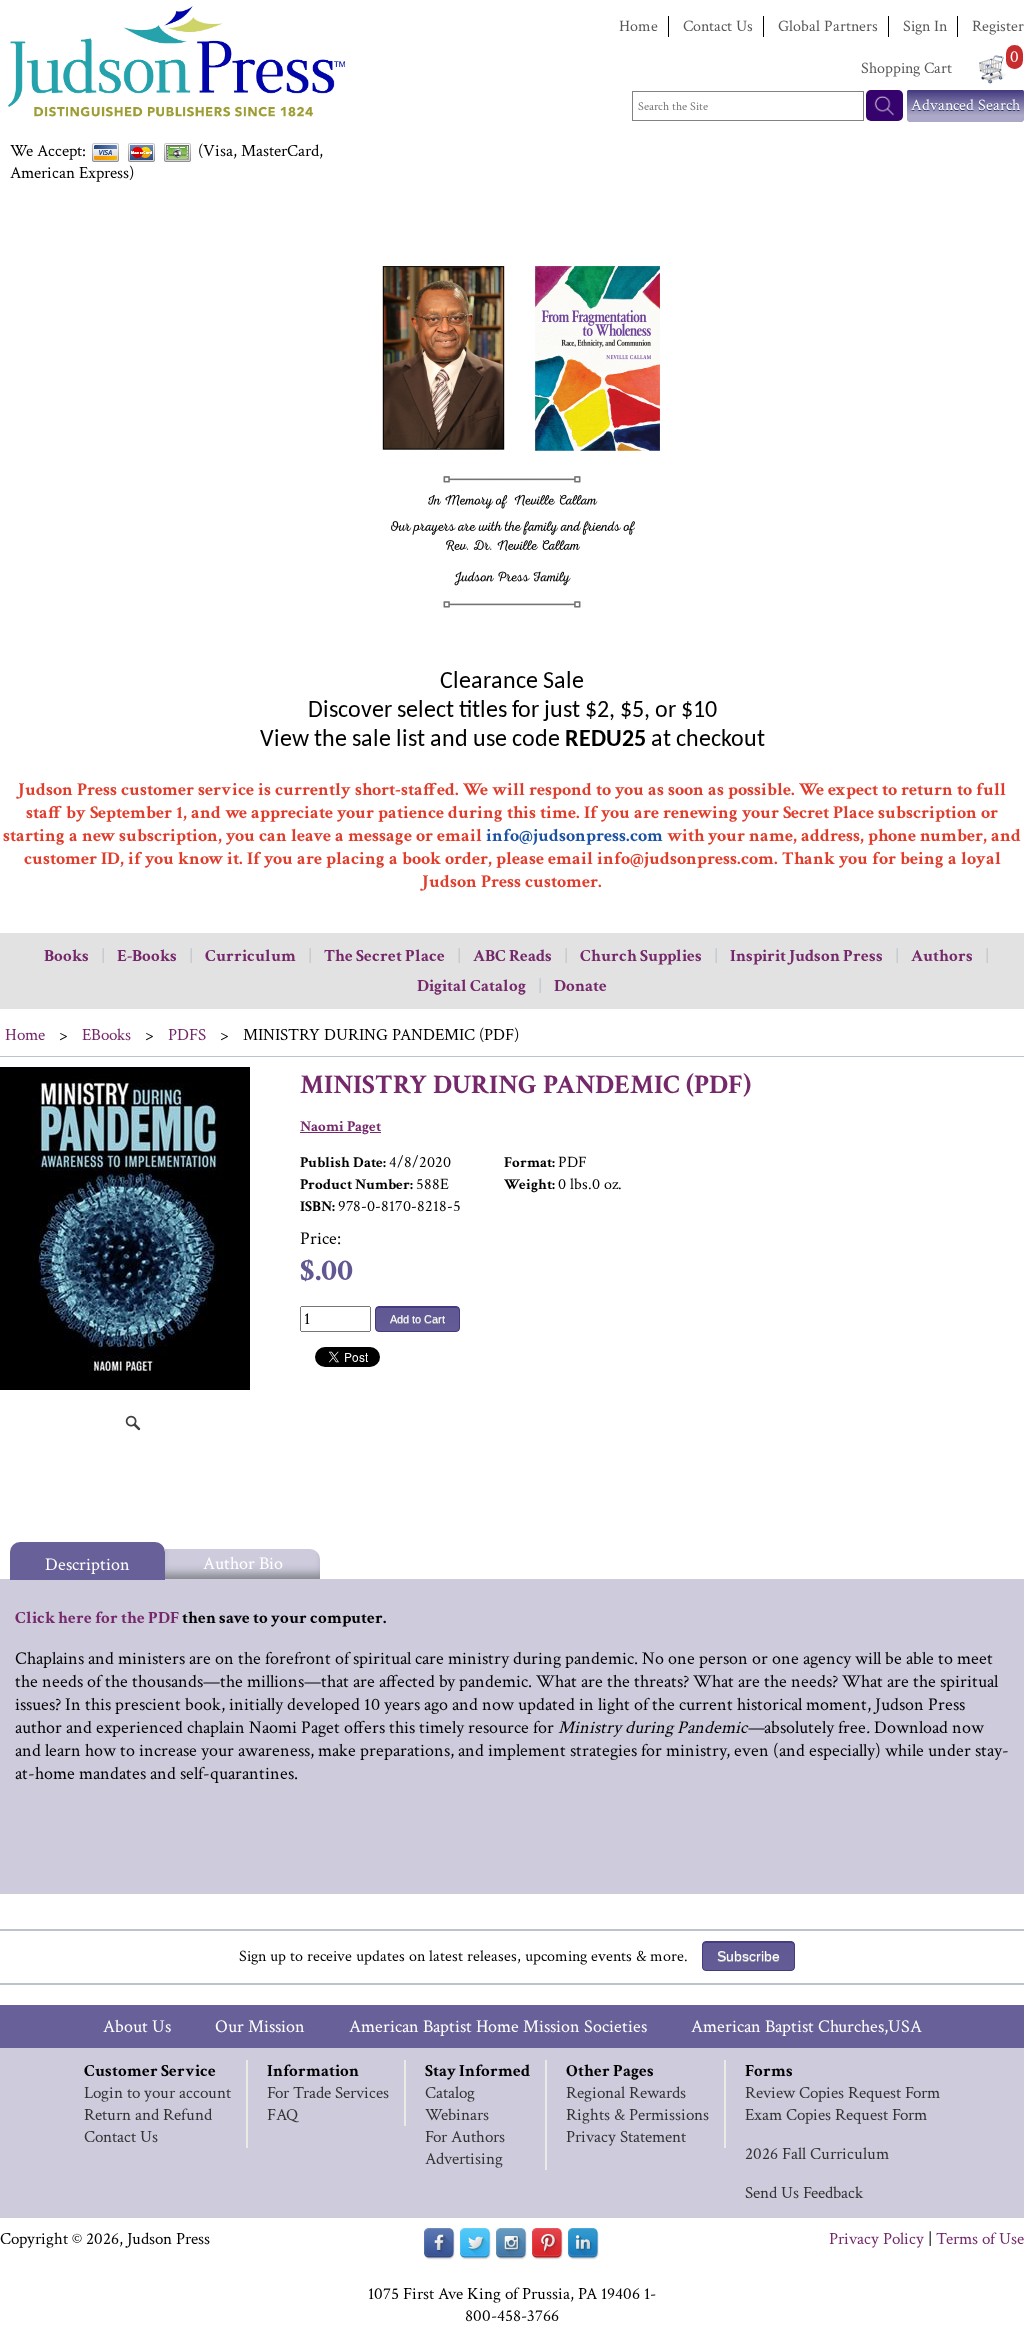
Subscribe (748, 1956)
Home (638, 26)
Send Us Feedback (804, 2193)
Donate (580, 986)
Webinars (457, 2115)
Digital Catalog (471, 986)
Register (998, 26)
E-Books (147, 956)
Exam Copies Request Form (836, 2115)
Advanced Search (965, 105)
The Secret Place (384, 956)
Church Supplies (641, 956)
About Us (137, 2026)
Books (66, 956)
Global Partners (828, 26)
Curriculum (250, 956)
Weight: (529, 1184)
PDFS (187, 1035)
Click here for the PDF (97, 1618)
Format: (529, 1162)
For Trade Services (328, 2093)
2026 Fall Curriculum (817, 2154)
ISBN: (317, 1206)
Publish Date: (343, 1162)
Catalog (450, 2093)
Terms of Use (980, 2239)
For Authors (465, 2137)
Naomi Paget (340, 1126)
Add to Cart (417, 1319)
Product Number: (356, 1184)
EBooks (106, 1035)
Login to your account (157, 2093)
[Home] (175, 119)
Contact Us (718, 26)
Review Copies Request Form (842, 2093)
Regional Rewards (626, 2093)
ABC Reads (512, 956)
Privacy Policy (876, 2239)
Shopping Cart (906, 68)
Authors (942, 956)
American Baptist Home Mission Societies (498, 2026)
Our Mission (260, 2026)
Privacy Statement (626, 2137)
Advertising (464, 2159)
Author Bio (243, 1563)
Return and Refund (148, 2115)
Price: (320, 1238)
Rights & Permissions (637, 2115)
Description (87, 1564)
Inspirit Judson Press (806, 956)
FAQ (282, 2115)
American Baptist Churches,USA (806, 2026)
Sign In (925, 26)
